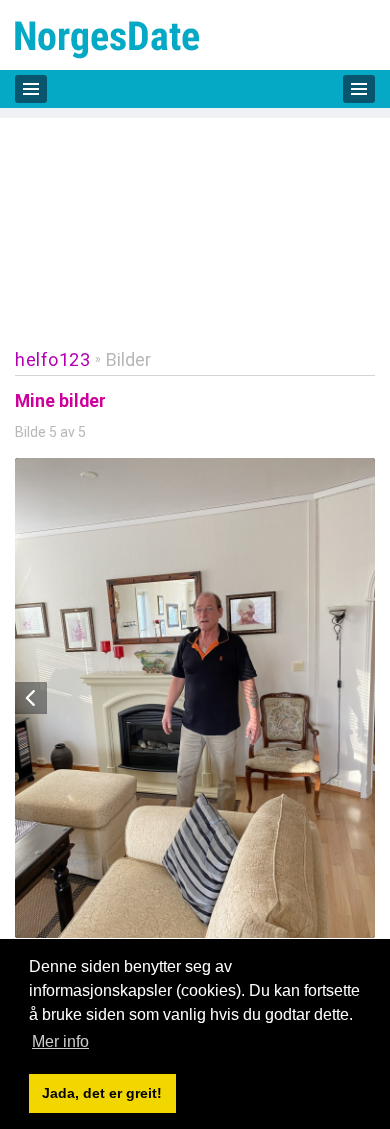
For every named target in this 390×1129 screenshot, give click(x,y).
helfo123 (52, 359)
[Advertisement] (195, 218)
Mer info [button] (60, 1041)
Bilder (128, 359)
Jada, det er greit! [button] (102, 1093)
